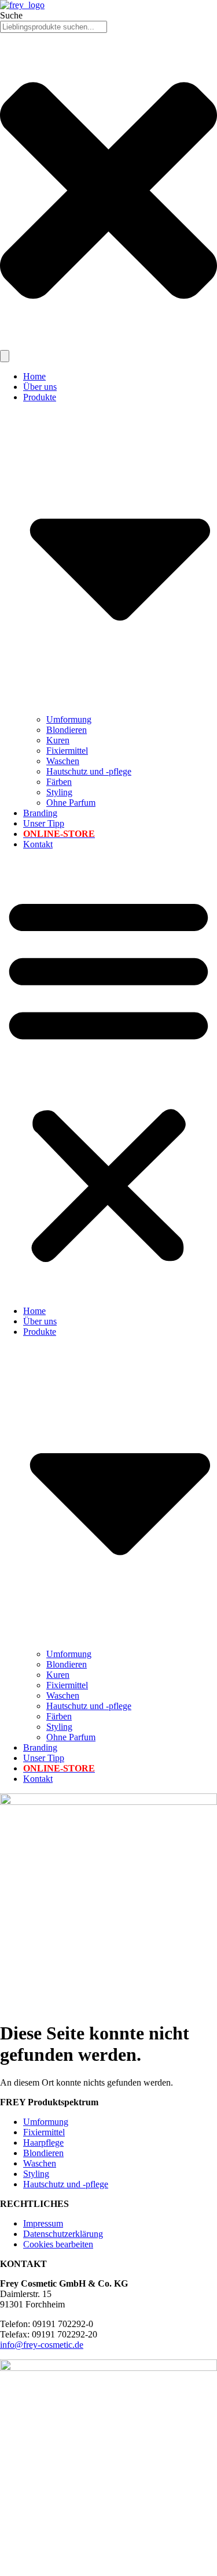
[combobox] (54, 27)
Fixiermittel (67, 751)
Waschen (63, 761)
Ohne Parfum (71, 803)
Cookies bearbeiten (58, 2244)
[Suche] (5, 356)
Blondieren (67, 730)
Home (34, 376)
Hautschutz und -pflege (89, 771)
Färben (59, 782)
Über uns (40, 387)
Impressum (43, 2223)
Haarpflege (43, 2143)
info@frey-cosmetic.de (42, 2345)
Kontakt (38, 844)
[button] (108, 1078)
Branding (40, 813)
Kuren (58, 740)
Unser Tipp (44, 823)
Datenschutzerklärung (63, 2234)
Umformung (69, 719)
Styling (59, 792)
